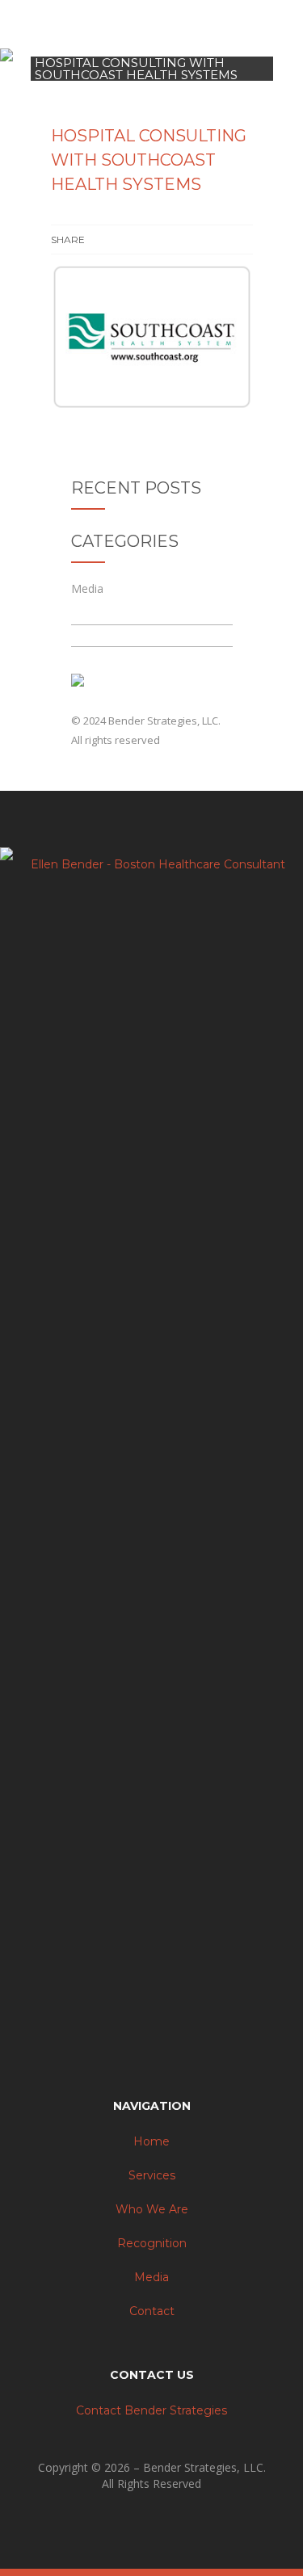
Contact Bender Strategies (151, 2410)
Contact (152, 2311)
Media (87, 588)
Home (151, 2141)
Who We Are (152, 2209)
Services (152, 2175)
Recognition (152, 2243)
